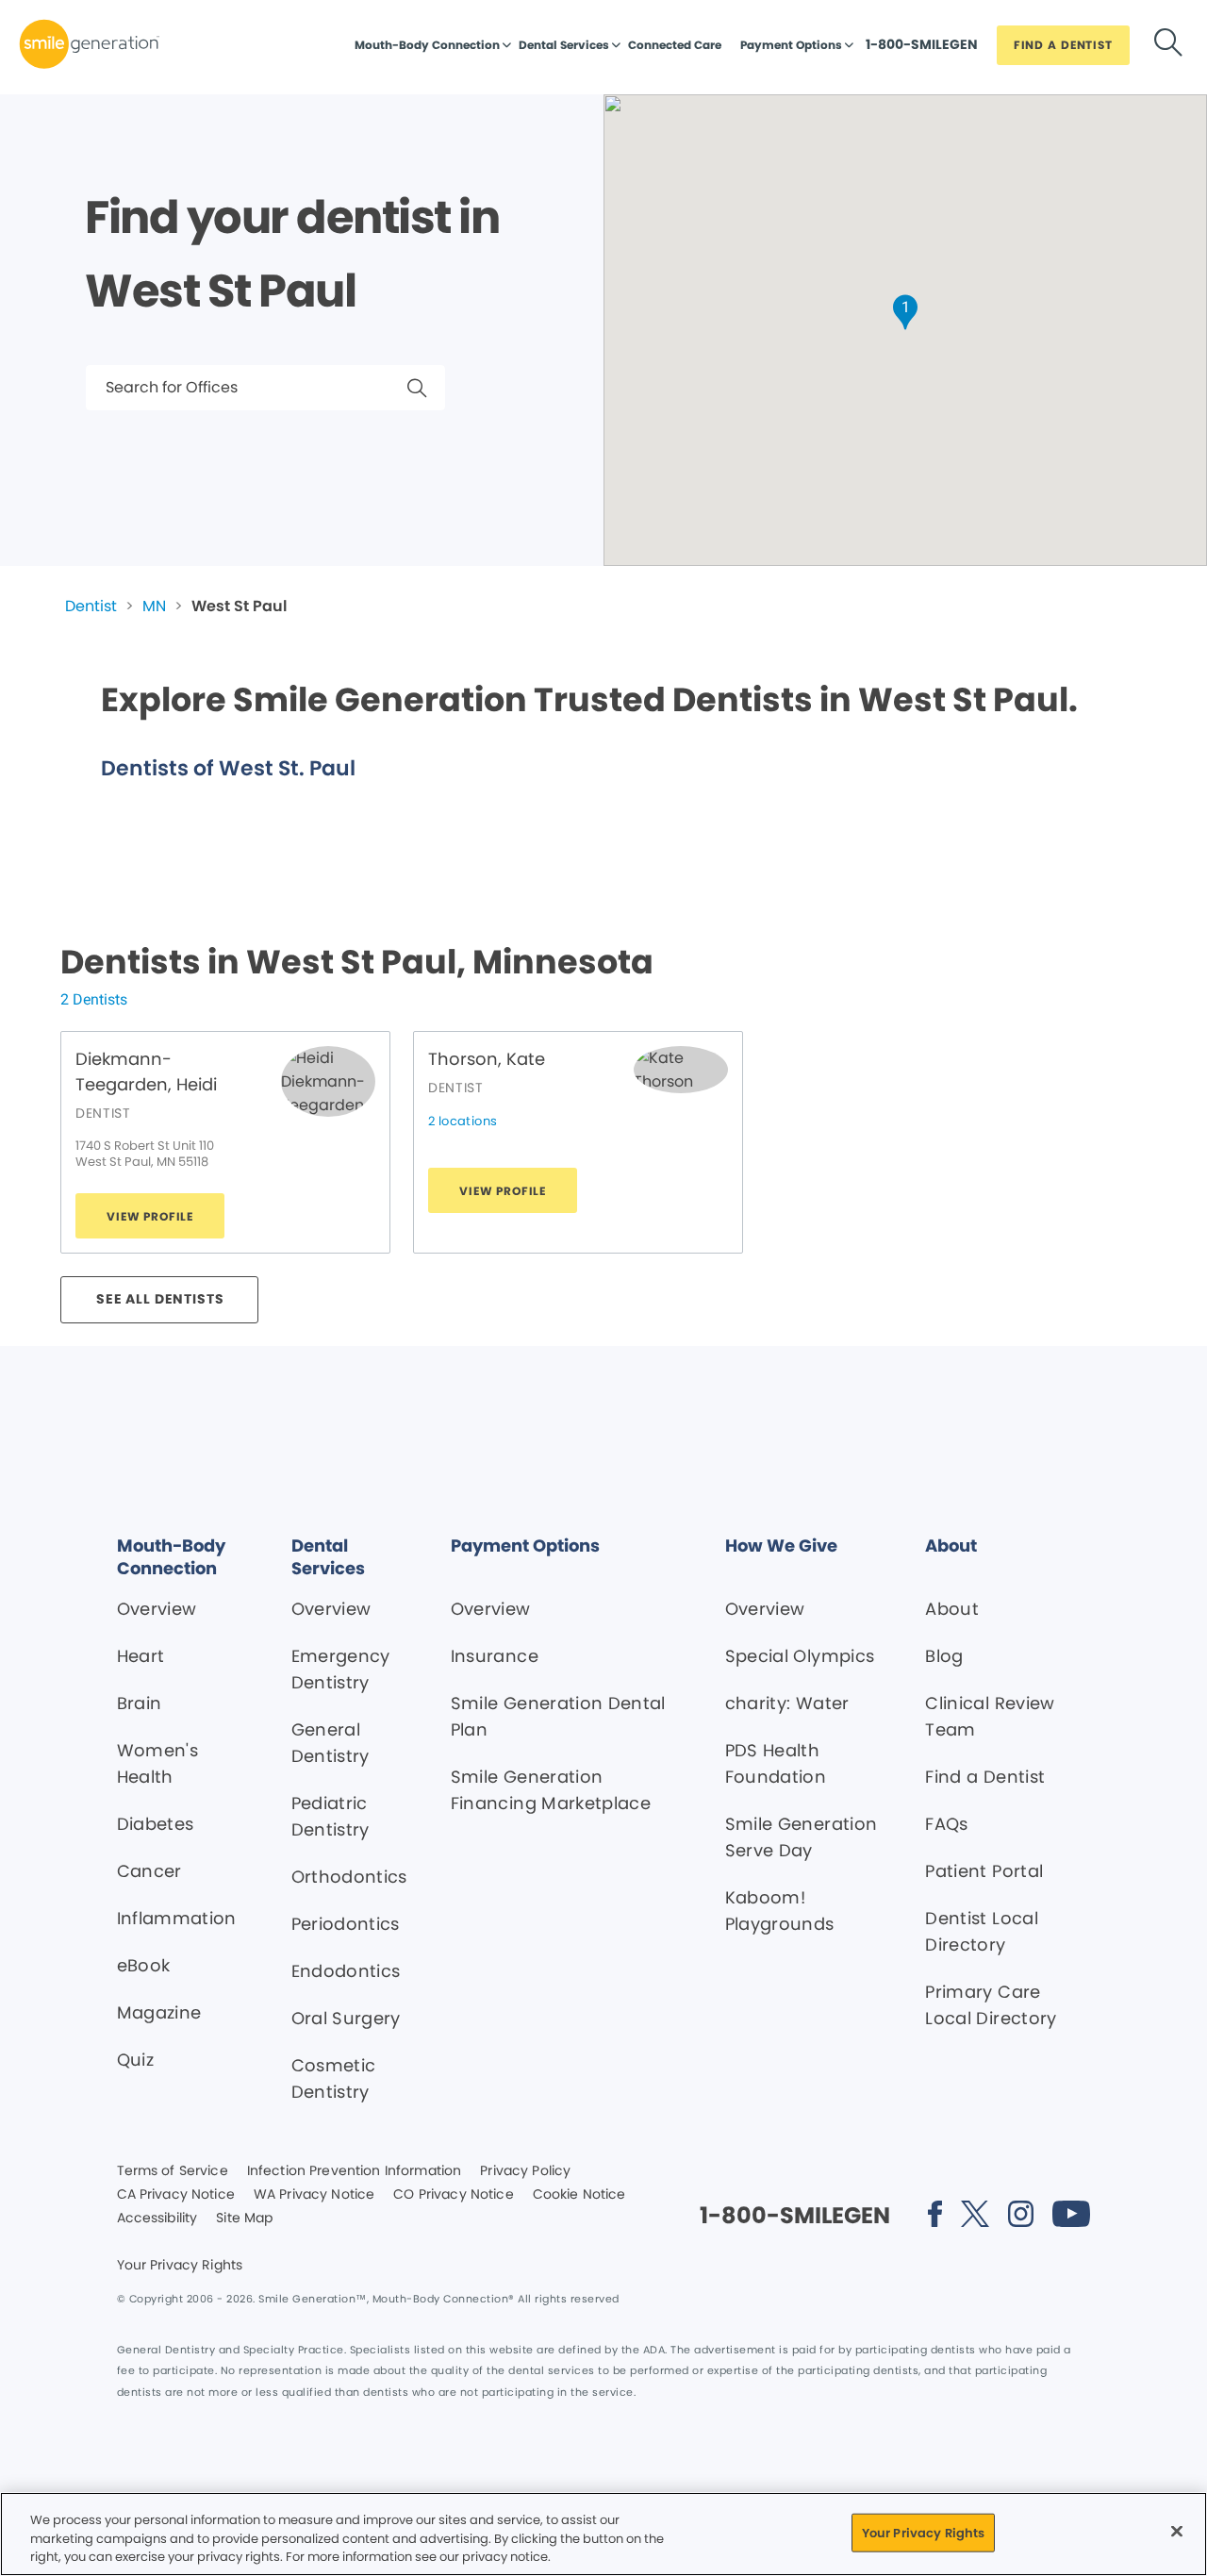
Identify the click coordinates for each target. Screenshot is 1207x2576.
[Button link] (1168, 46)
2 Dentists (94, 999)
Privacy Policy (525, 2171)
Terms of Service (173, 2171)
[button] (905, 312)
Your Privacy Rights (180, 2266)
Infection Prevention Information (354, 2171)
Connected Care (675, 45)
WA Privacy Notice (314, 2195)
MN (154, 606)
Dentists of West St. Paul (228, 768)
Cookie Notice (579, 2195)
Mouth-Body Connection (427, 45)
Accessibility (157, 2219)
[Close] (1177, 2531)
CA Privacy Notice (176, 2195)
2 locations (463, 1121)
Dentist (91, 606)
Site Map (244, 2219)
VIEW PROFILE (150, 1216)
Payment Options (791, 45)
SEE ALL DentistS (160, 1299)
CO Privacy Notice (453, 2195)
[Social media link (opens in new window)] (934, 2217)
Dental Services (564, 45)
